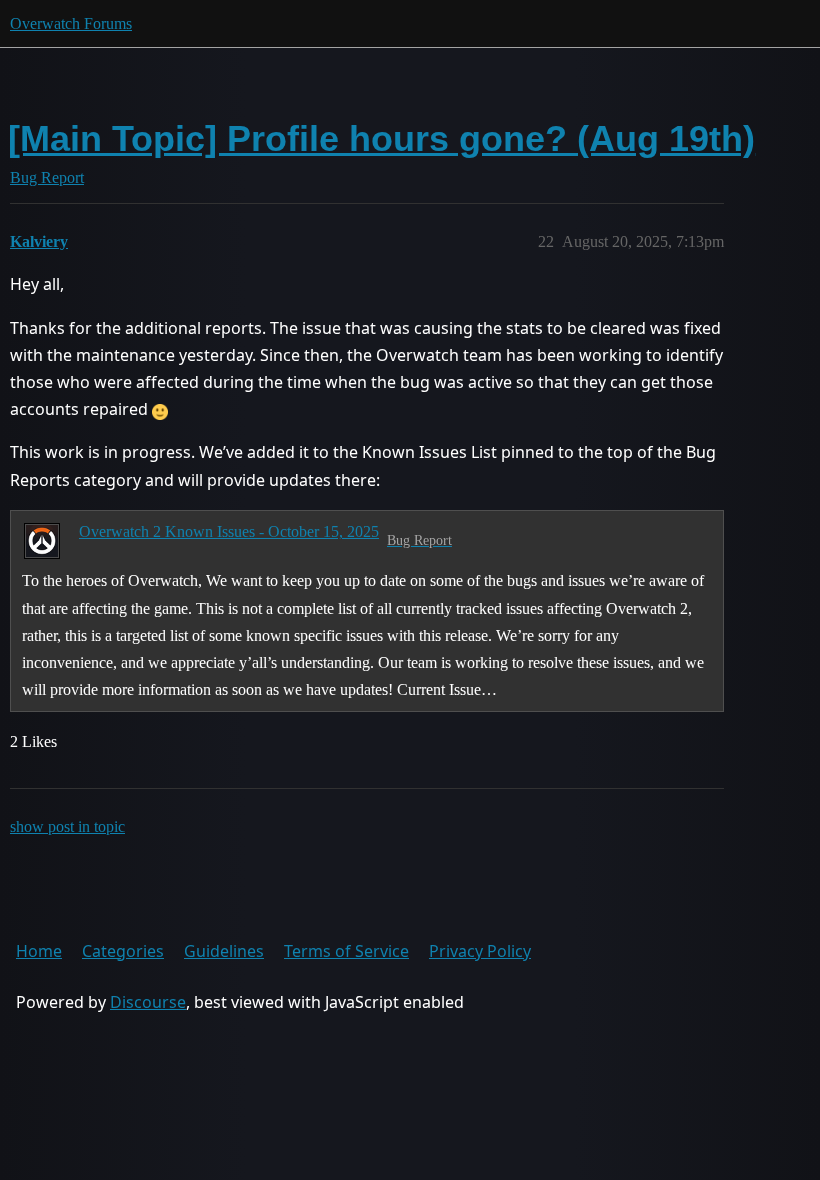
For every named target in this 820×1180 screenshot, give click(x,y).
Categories (123, 951)
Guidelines (224, 951)
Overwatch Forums (71, 23)
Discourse (148, 1002)
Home (39, 951)
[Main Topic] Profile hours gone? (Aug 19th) (381, 138)
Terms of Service (346, 951)
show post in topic (67, 826)
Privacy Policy (480, 951)
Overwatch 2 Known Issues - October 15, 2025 (229, 531)
